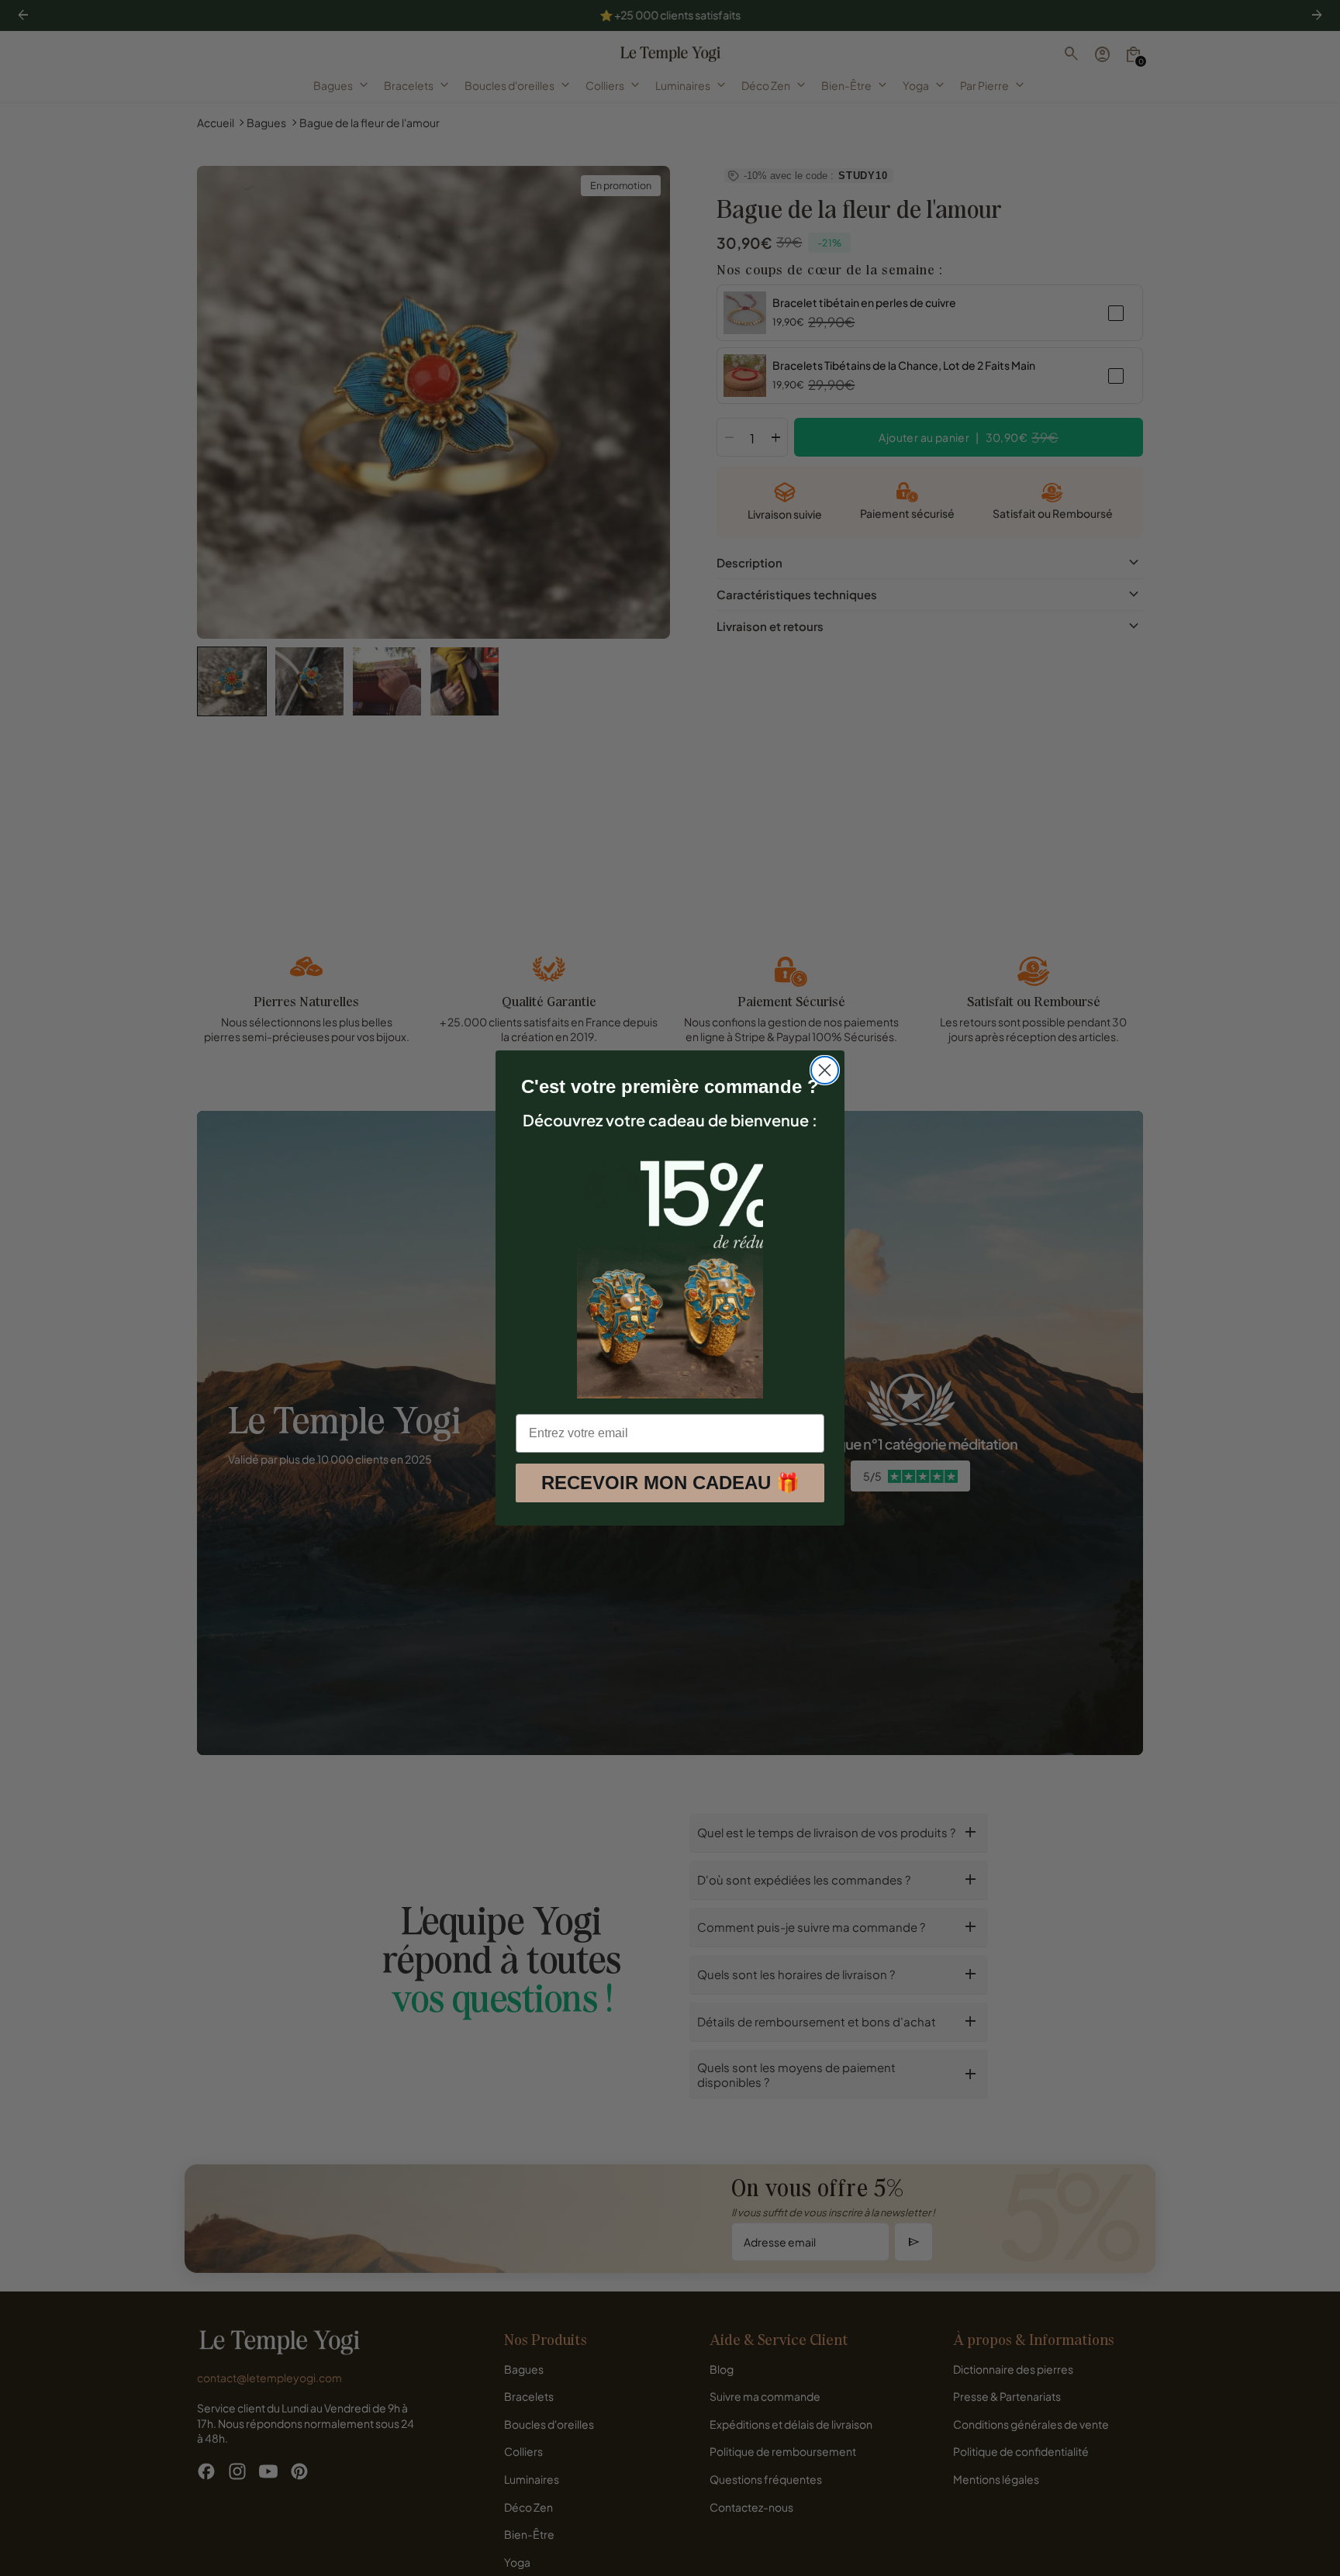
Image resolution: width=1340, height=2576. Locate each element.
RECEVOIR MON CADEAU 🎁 (670, 1483)
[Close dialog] (825, 1070)
